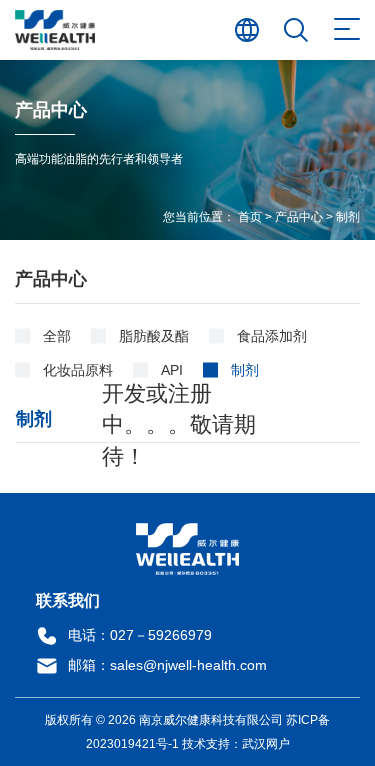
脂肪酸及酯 (154, 336)
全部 (57, 336)
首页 (250, 217)
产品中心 (299, 217)
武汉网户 (266, 744)
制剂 (348, 217)
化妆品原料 (78, 370)
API (172, 370)
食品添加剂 (272, 336)
